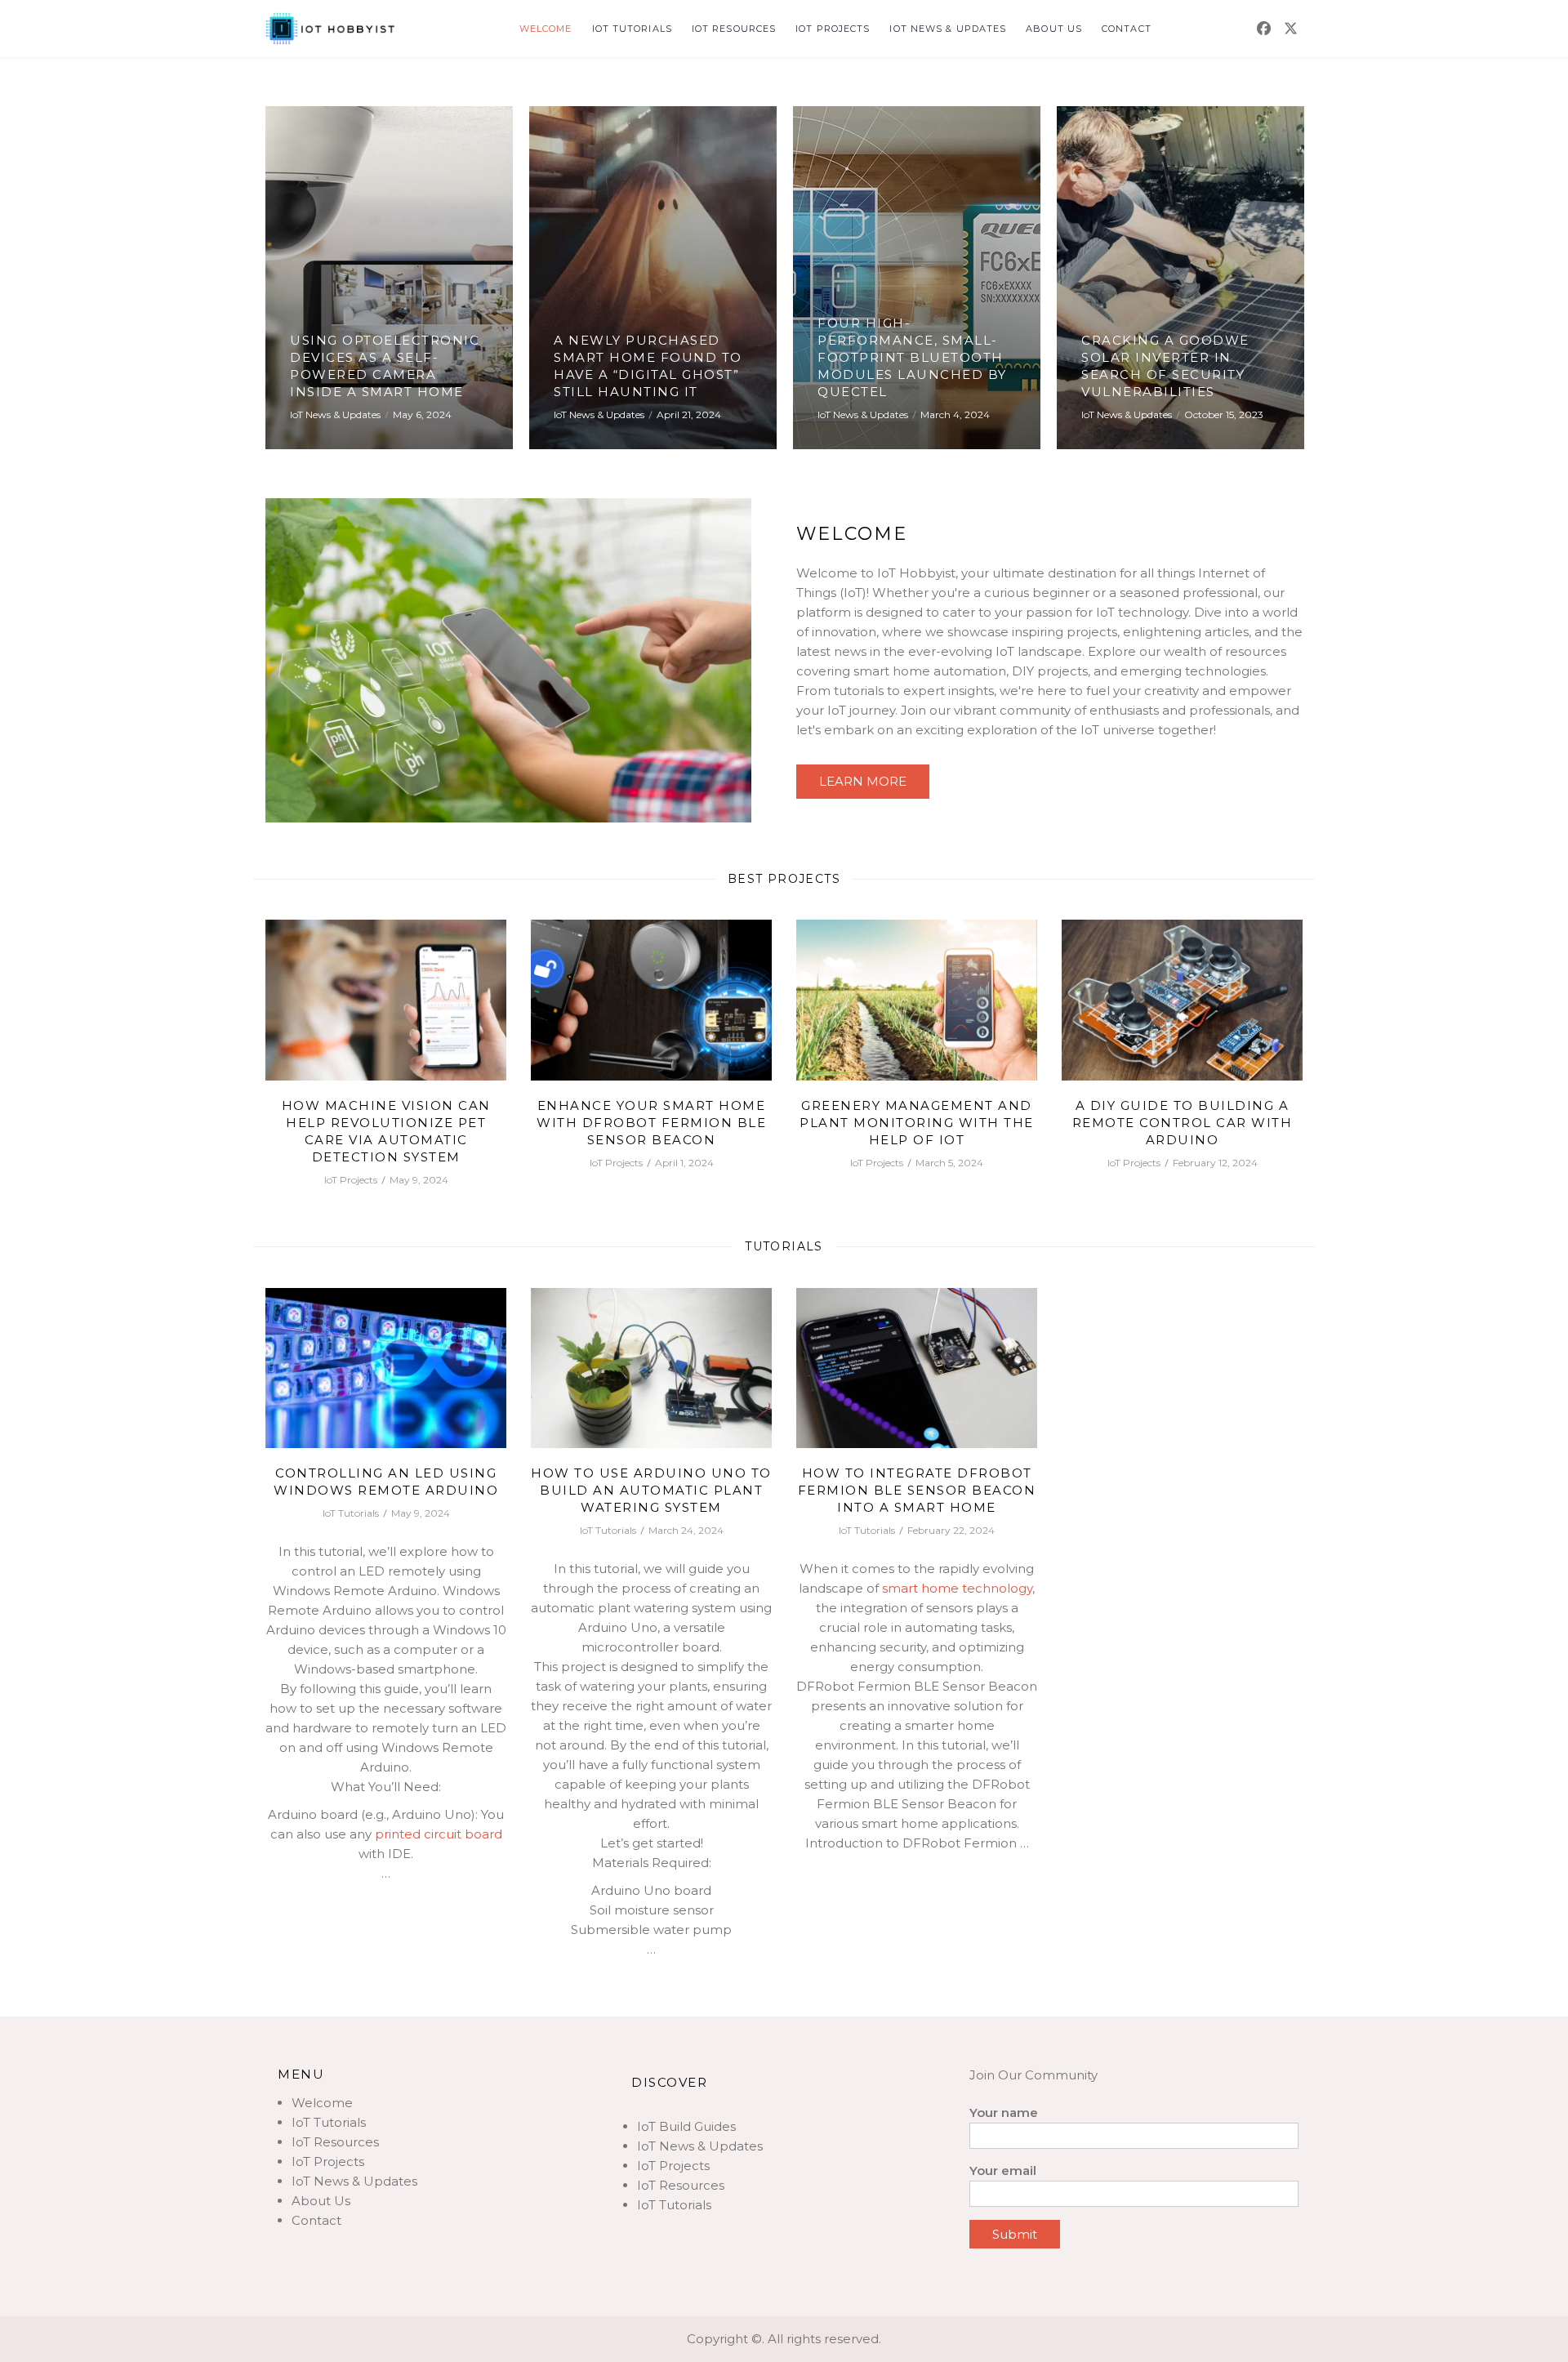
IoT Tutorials (632, 29)
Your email (1003, 2170)
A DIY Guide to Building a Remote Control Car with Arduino (1183, 1123)
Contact (1127, 29)
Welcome (546, 29)
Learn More (863, 781)
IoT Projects (833, 29)
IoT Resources (734, 29)
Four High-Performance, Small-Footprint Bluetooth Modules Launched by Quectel (912, 357)
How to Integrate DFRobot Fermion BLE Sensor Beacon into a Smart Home (917, 1490)
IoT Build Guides (686, 2126)
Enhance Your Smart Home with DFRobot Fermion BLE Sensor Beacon (651, 1123)
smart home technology (957, 1588)
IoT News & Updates (948, 29)
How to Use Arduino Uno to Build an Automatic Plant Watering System (651, 1490)
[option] (389, 278)
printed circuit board (439, 1834)
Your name (1004, 2112)
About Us (1054, 29)
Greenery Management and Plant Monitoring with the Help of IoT (917, 1123)
